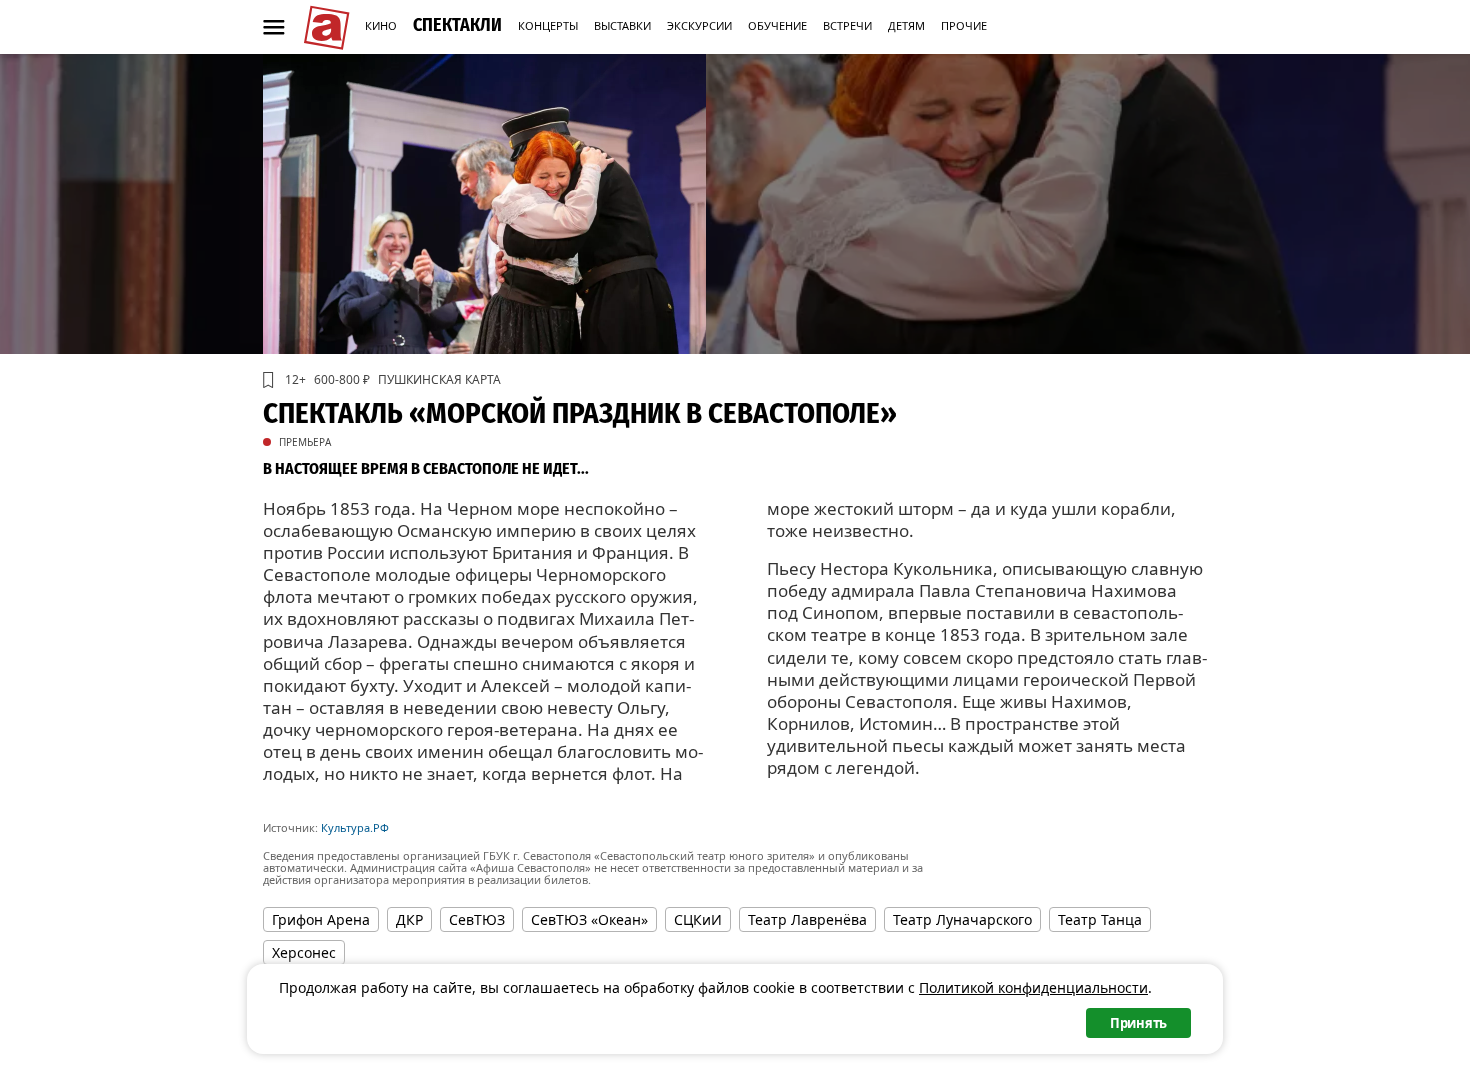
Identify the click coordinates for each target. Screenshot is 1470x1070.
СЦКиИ (698, 919)
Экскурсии (699, 25)
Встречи (847, 25)
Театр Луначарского (962, 919)
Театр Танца (1100, 919)
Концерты (548, 25)
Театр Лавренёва (807, 919)
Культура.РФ (355, 827)
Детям (906, 25)
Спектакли (457, 25)
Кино (381, 25)
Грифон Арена (321, 919)
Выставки (622, 25)
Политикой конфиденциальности (1033, 987)
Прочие (964, 25)
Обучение (777, 25)
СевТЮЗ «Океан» (589, 919)
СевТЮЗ (477, 919)
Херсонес (304, 952)
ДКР (409, 919)
